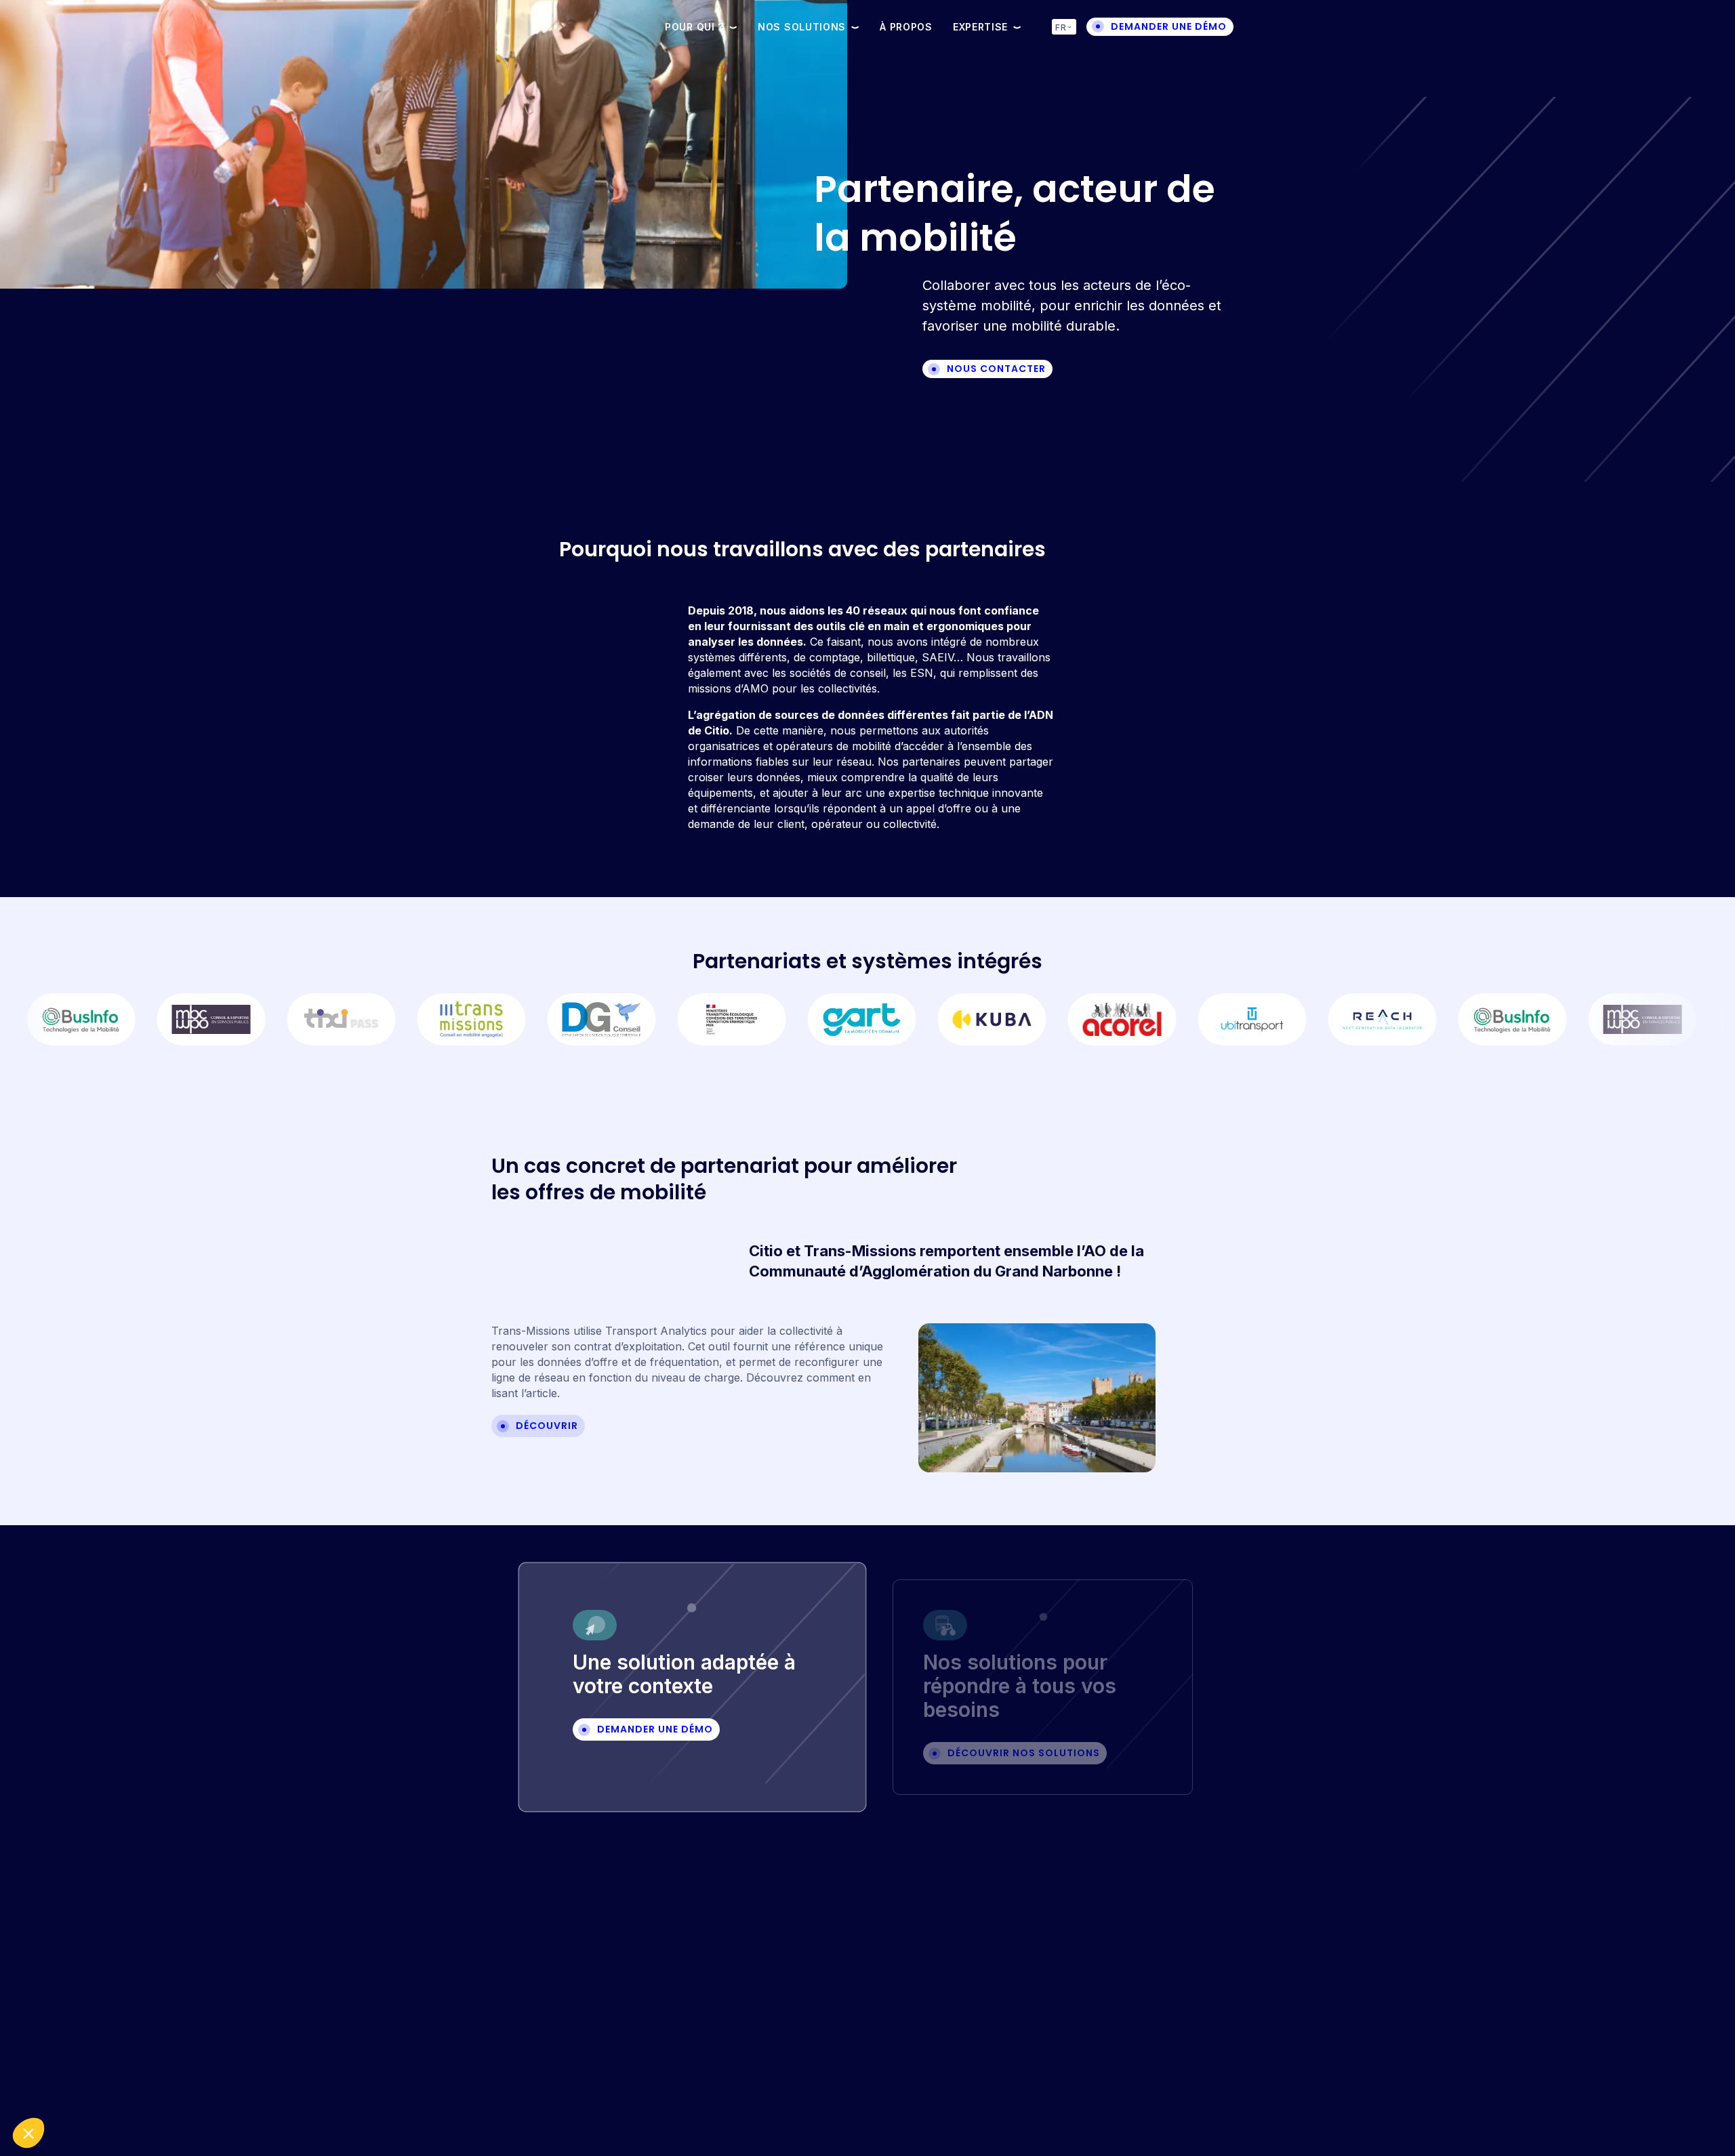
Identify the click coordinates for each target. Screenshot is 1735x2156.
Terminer (227, 2088)
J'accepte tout (84, 2088)
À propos (906, 27)
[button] (28, 2133)
